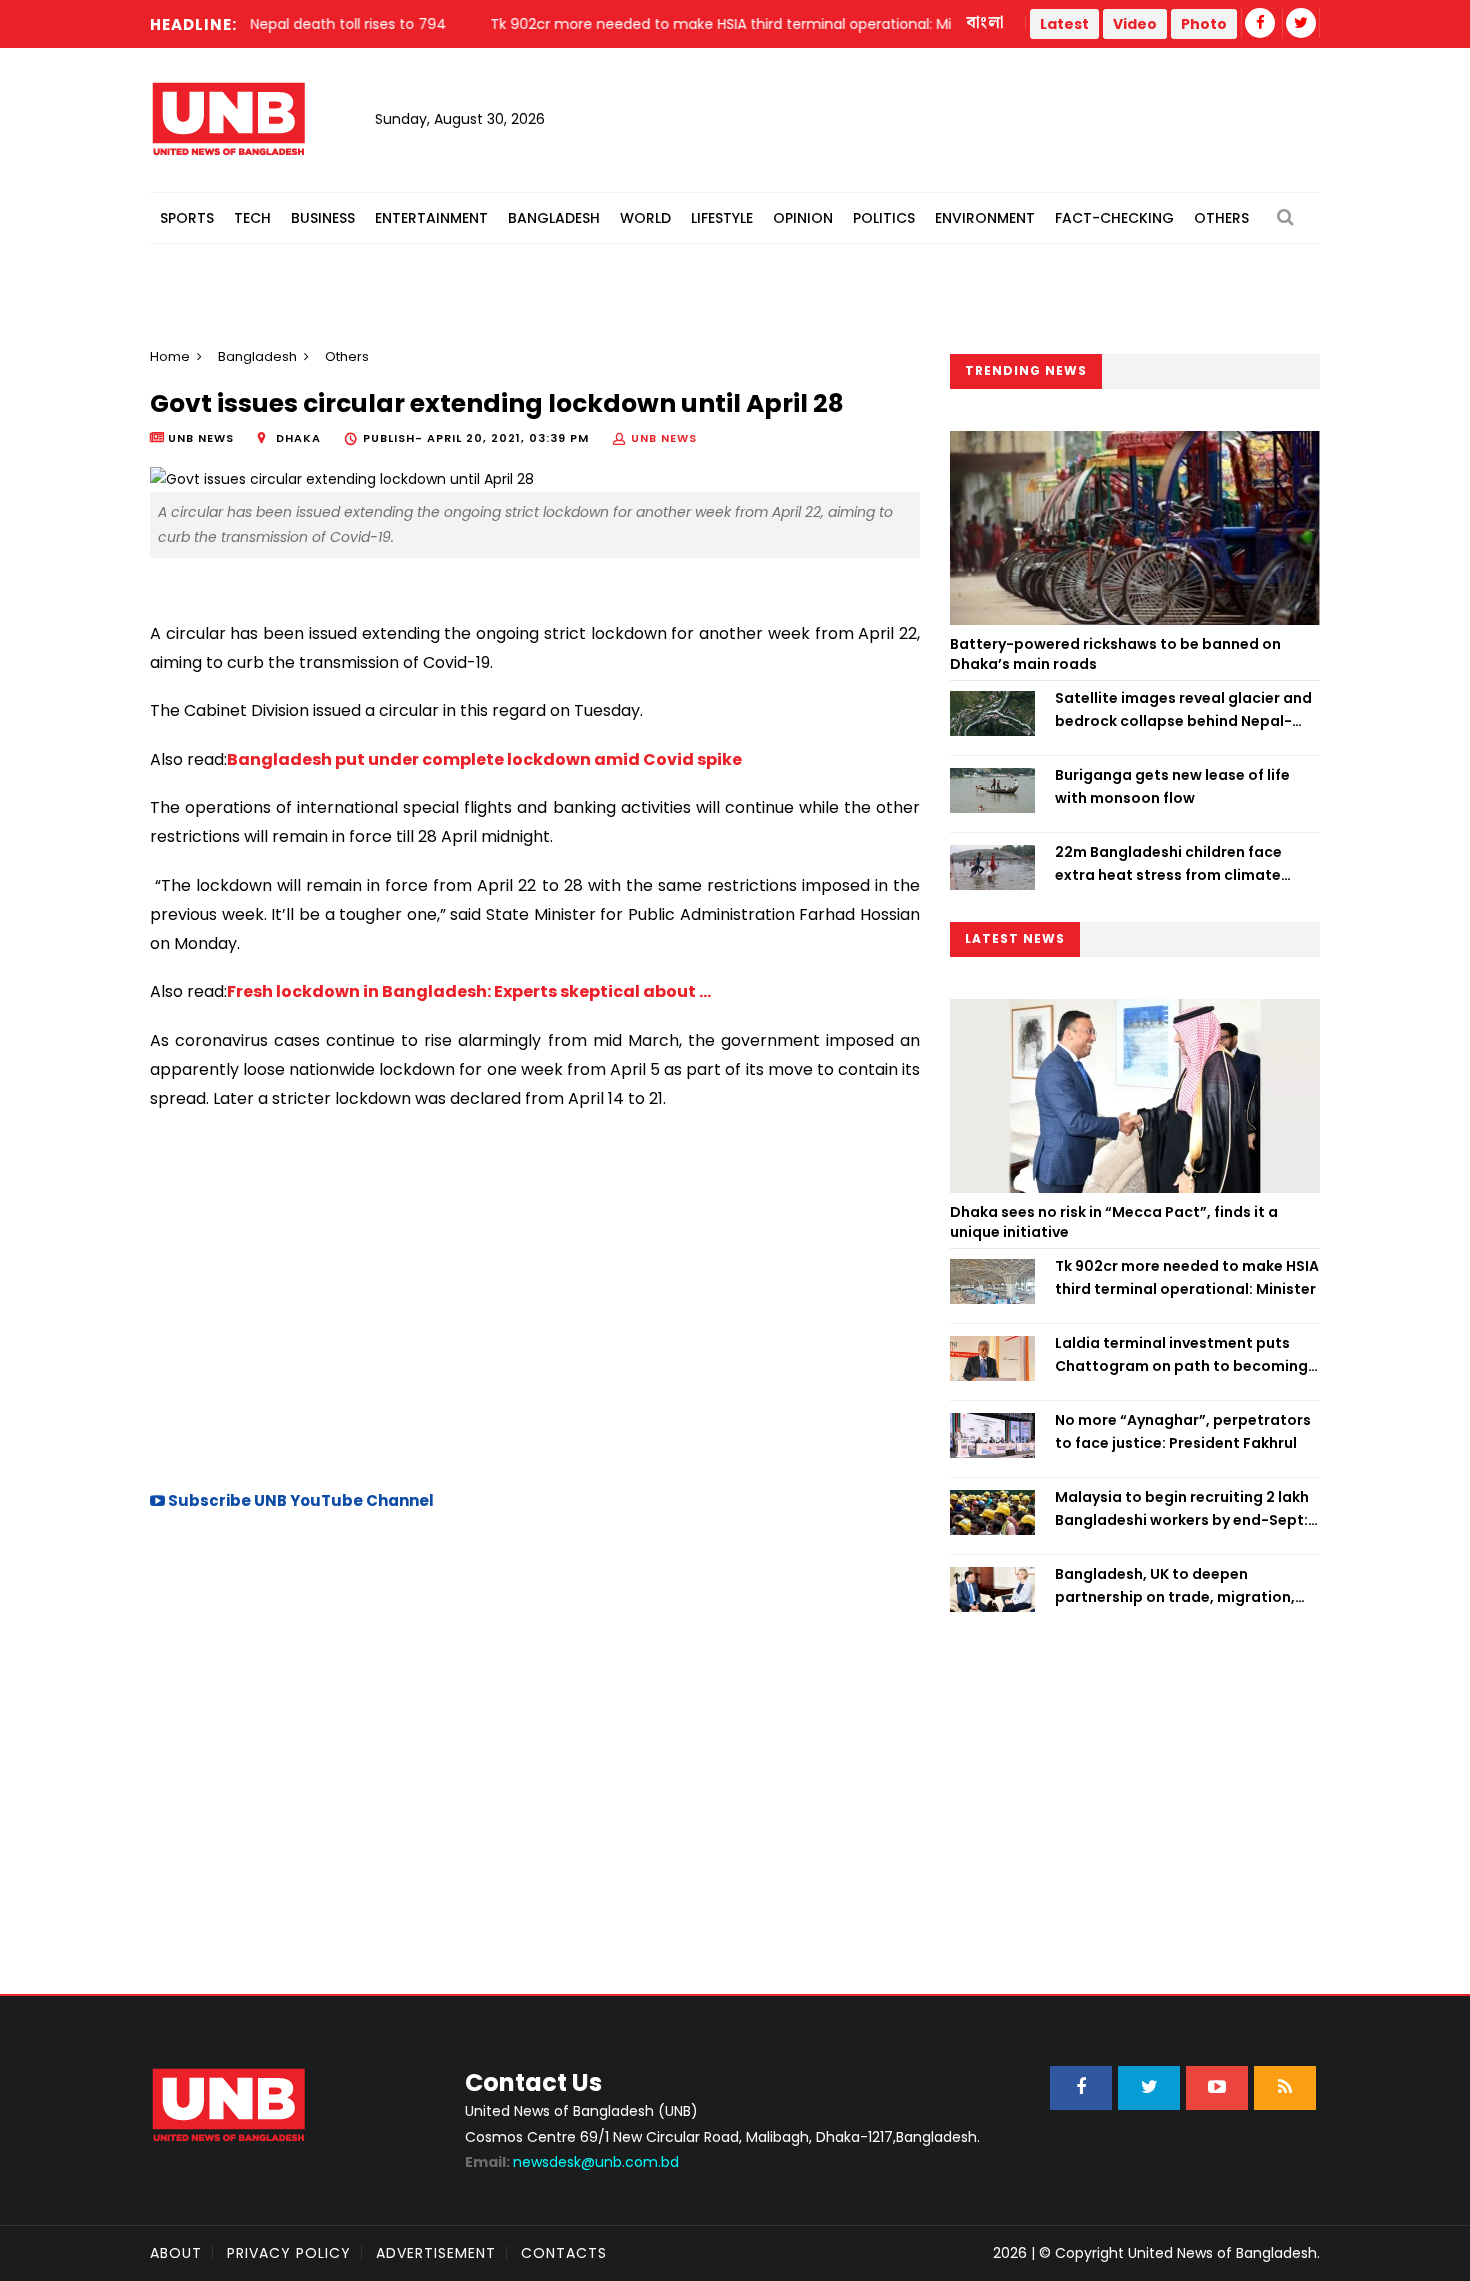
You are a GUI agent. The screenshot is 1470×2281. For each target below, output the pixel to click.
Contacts (564, 2253)
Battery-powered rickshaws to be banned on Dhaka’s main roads (1115, 654)
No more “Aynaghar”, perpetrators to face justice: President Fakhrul (1183, 1431)
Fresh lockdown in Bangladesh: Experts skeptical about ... (469, 991)
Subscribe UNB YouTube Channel (299, 1500)
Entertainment (431, 218)
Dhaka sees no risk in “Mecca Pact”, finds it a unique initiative (1114, 1222)
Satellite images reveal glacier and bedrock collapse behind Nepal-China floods (1183, 710)
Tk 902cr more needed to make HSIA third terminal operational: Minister (1187, 1277)
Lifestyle (722, 218)
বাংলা (986, 23)
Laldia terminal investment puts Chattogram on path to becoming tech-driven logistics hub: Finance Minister (1181, 1355)
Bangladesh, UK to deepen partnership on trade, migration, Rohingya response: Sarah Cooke (1176, 1586)
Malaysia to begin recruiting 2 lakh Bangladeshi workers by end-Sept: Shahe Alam (1182, 1509)
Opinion (803, 218)
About (176, 2253)
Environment (985, 218)
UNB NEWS (664, 438)
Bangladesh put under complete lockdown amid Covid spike (484, 759)
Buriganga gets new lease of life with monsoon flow (1172, 786)
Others (1221, 218)
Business (323, 218)
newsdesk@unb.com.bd (572, 2162)
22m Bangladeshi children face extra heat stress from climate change (1168, 864)
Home (170, 356)
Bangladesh (554, 218)
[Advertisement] (535, 1298)
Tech (252, 218)
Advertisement (436, 2253)
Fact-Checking (1114, 218)
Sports (187, 218)
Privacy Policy (289, 2253)
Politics (884, 218)
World (645, 218)
